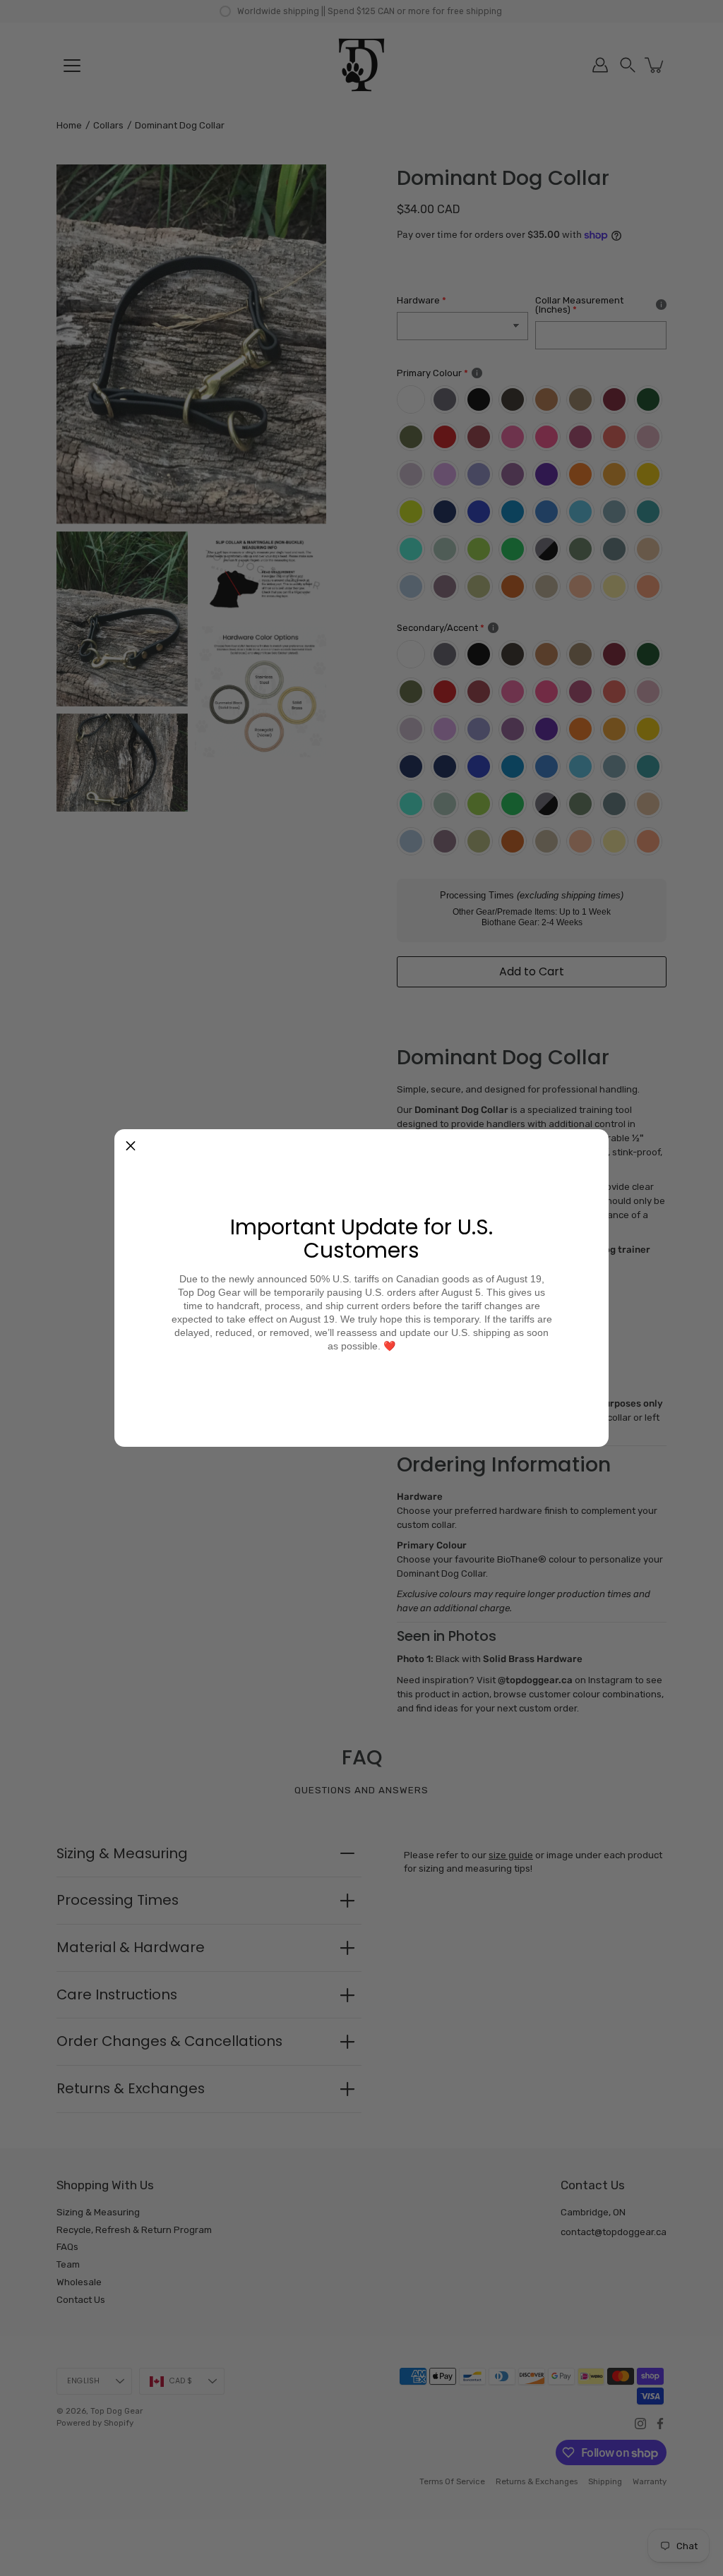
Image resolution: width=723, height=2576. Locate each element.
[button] (131, 1145)
